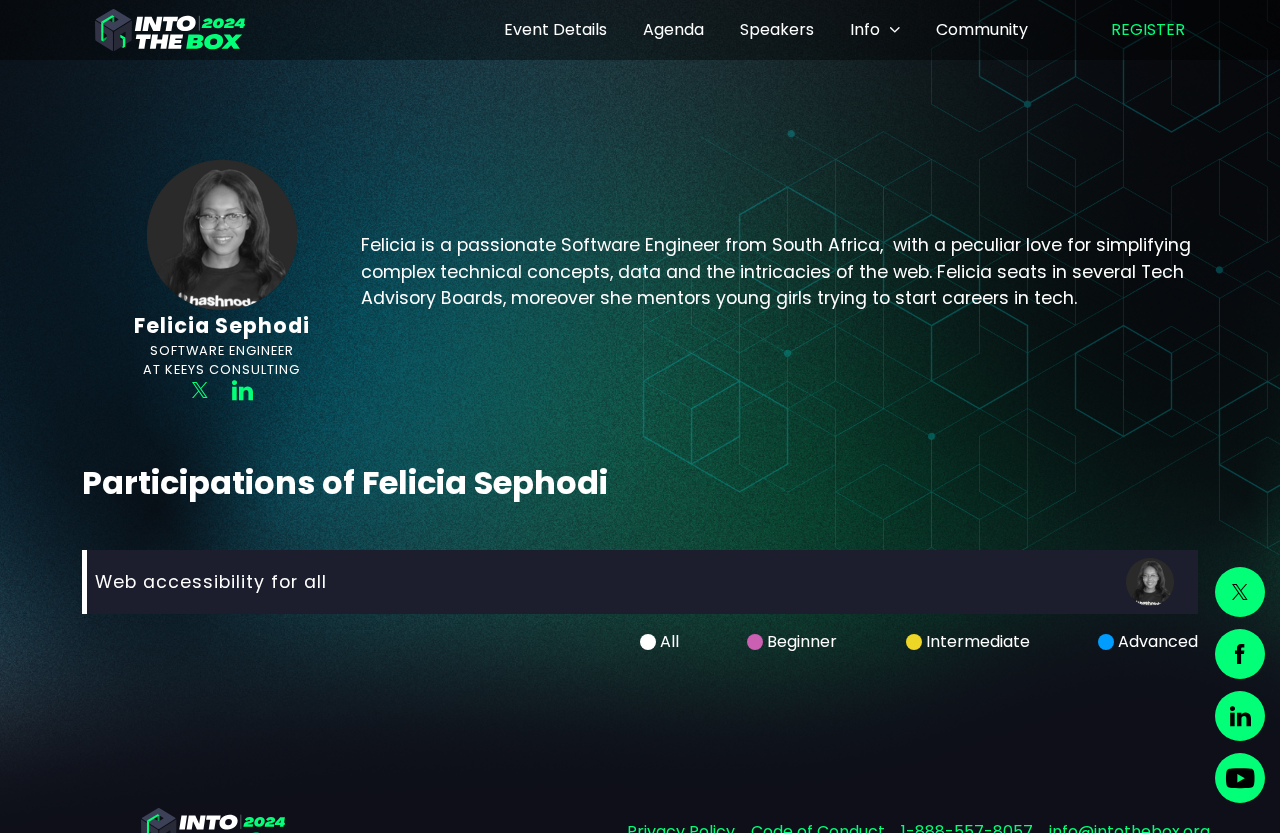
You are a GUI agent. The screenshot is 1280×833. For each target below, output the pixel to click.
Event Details (555, 29)
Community (982, 29)
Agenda (673, 29)
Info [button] (865, 29)
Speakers (777, 29)
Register (1148, 29)
